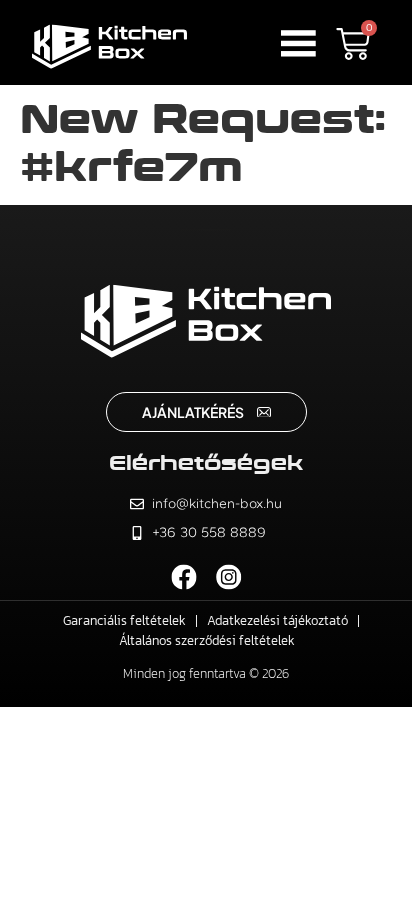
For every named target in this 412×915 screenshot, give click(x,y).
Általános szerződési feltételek (207, 640)
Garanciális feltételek (124, 620)
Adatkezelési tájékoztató (277, 620)
